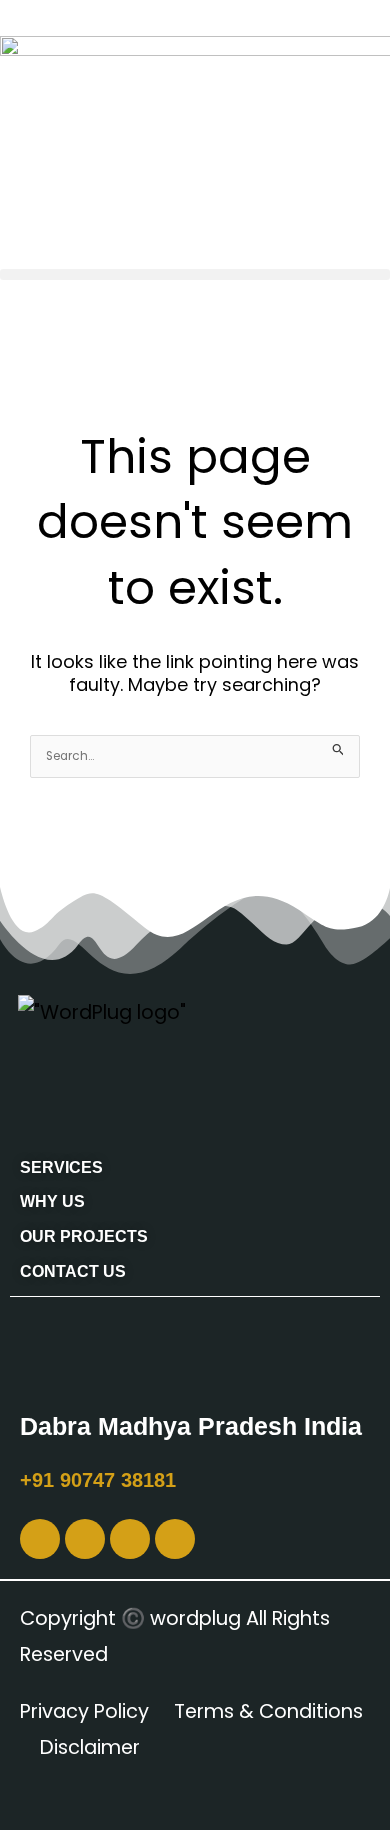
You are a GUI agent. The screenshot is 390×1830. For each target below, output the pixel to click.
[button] (195, 274)
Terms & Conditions (268, 1711)
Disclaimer (90, 1747)
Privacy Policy (84, 1711)
